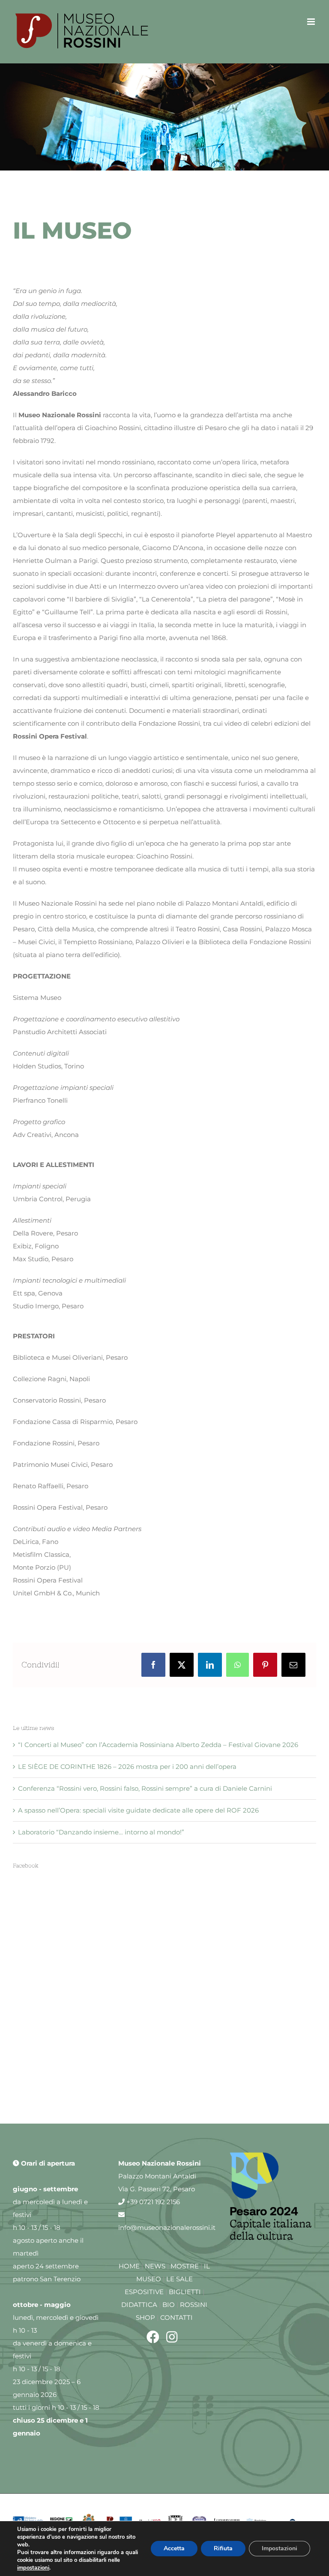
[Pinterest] (265, 1665)
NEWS (155, 2266)
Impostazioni (280, 2548)
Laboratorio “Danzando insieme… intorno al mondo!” (101, 1832)
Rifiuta (223, 2548)
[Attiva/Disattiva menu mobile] (312, 22)
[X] (182, 1665)
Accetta (174, 2548)
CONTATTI (176, 2317)
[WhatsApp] (238, 1665)
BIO (169, 2305)
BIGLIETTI (185, 2292)
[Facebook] (153, 1665)
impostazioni (33, 2568)
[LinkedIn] (210, 1665)
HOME (129, 2266)
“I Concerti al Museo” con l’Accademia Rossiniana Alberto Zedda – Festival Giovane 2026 (158, 1745)
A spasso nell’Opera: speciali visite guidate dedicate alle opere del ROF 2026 (138, 1810)
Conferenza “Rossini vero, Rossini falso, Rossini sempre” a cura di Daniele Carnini (145, 1788)
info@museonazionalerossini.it (167, 2227)
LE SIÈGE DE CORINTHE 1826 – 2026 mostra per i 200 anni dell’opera (127, 1767)
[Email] (293, 1665)
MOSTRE (185, 2266)
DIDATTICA (139, 2305)
